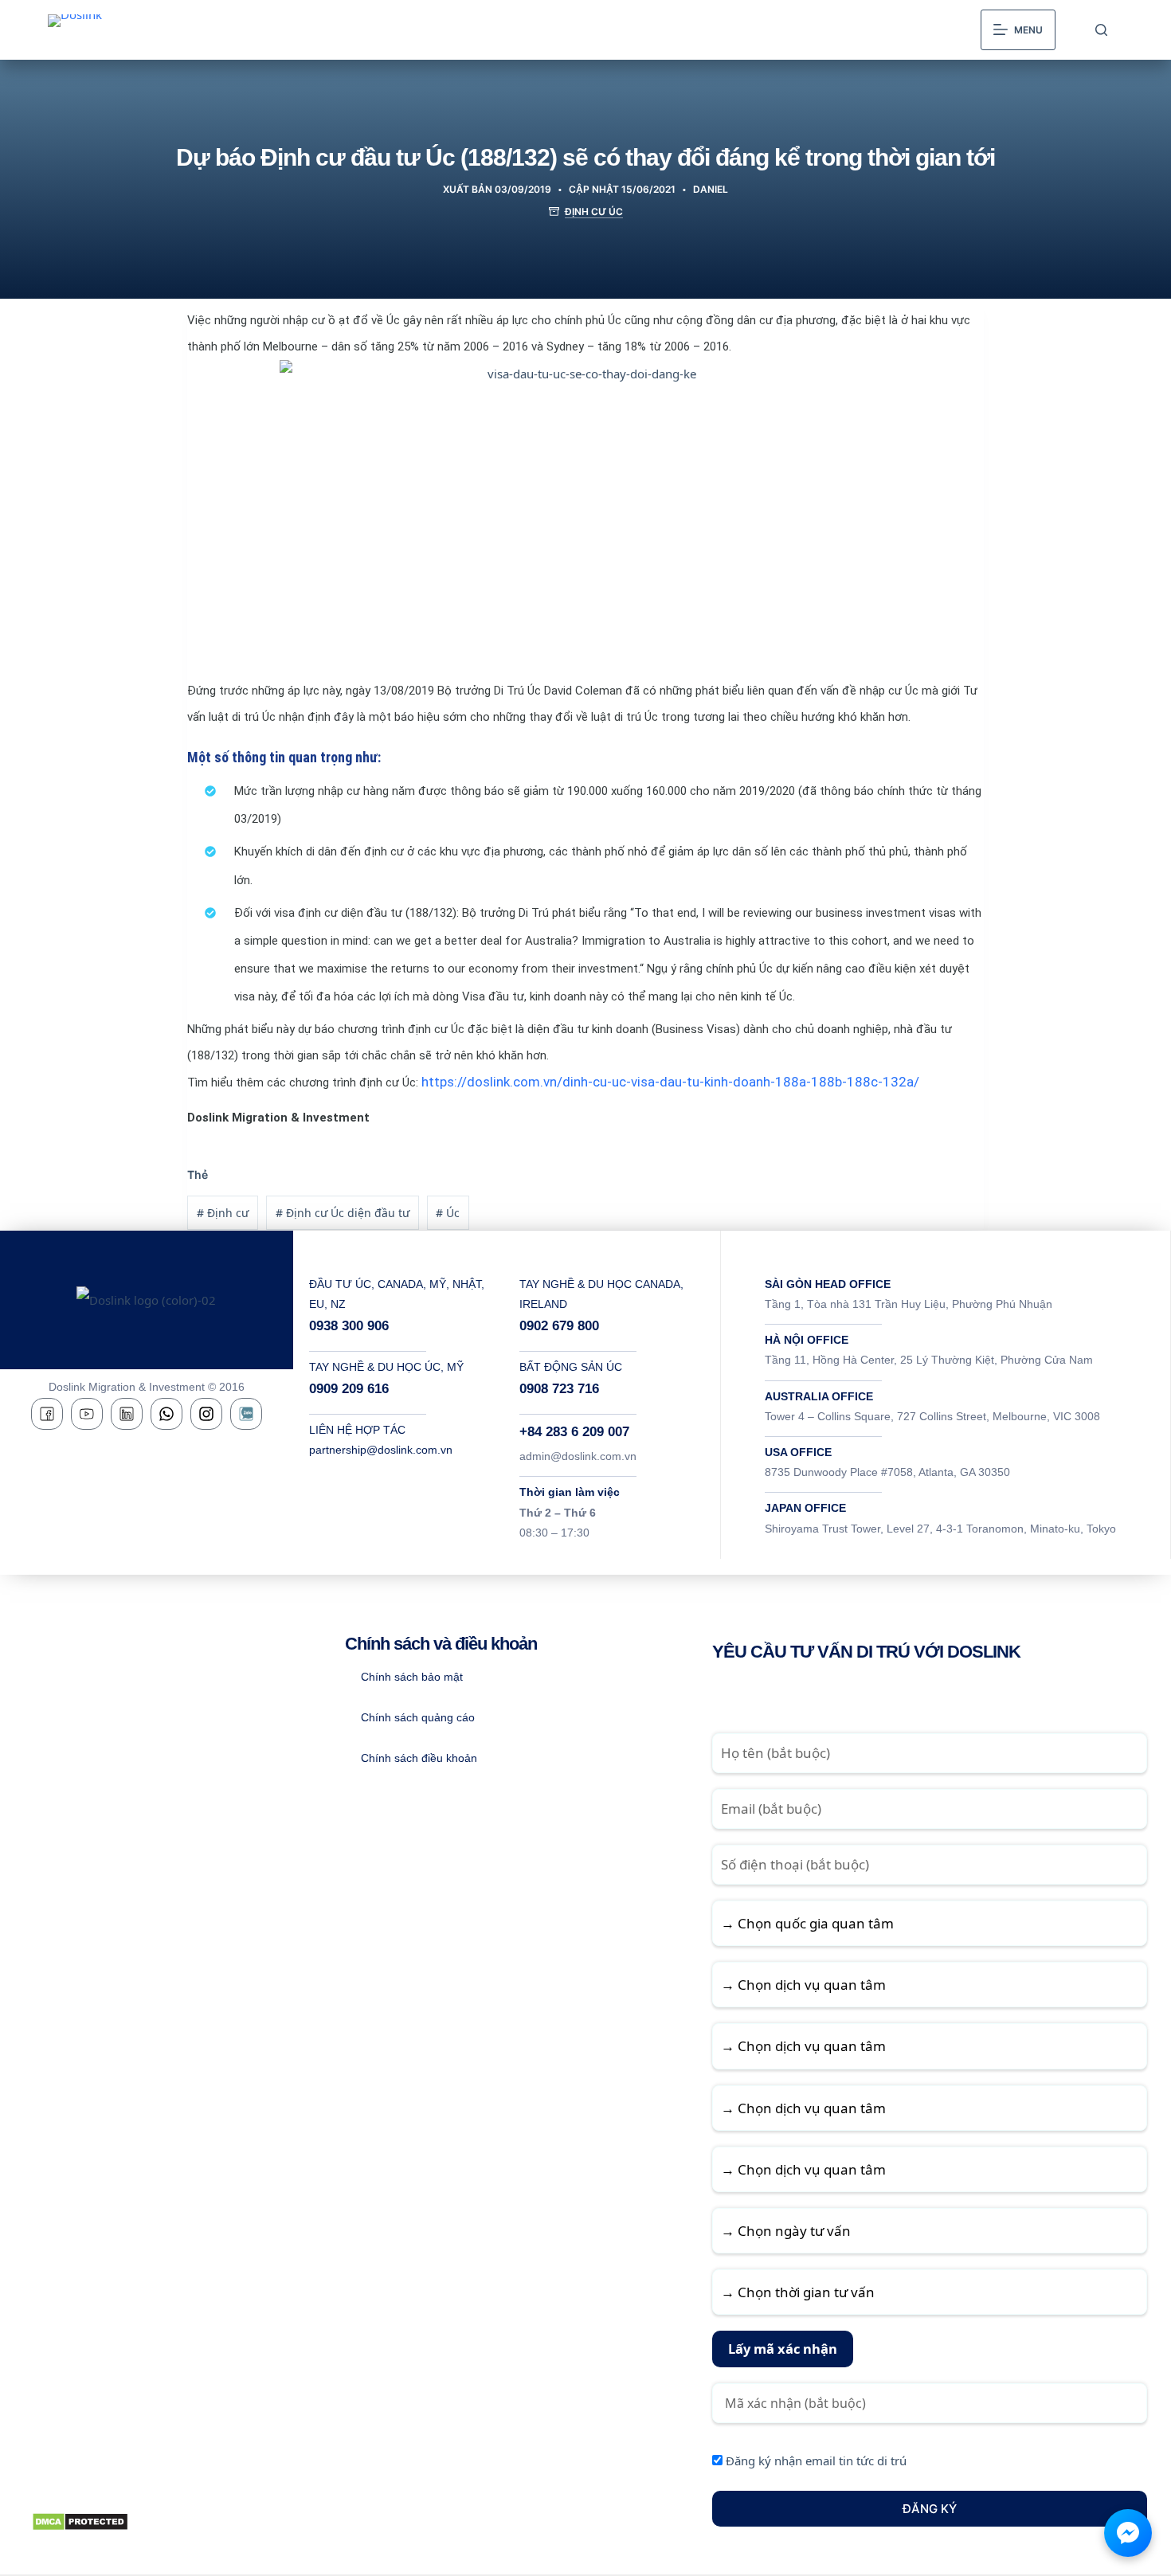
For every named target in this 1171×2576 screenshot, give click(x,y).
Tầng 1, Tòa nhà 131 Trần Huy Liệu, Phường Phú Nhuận (909, 1304)
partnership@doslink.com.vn (381, 1450)
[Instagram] (206, 1414)
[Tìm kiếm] (1101, 30)
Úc (448, 1213)
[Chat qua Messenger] (1128, 2533)
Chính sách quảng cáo (418, 1717)
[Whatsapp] (166, 1414)
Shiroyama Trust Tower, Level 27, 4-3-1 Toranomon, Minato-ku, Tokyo (940, 1529)
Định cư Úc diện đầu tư (343, 1213)
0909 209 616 (349, 1389)
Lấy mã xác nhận (783, 2349)
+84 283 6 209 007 (574, 1432)
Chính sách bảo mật (412, 1677)
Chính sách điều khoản (419, 1758)
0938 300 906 (349, 1326)
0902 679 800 (559, 1326)
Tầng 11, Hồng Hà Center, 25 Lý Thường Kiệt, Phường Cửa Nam (929, 1360)
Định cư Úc (594, 211)
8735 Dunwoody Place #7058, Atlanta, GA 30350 (887, 1472)
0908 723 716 (559, 1389)
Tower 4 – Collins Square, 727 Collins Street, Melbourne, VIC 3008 (932, 1416)
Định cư (223, 1213)
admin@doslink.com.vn (578, 1456)
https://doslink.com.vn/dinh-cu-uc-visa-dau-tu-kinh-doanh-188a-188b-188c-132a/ (670, 1082)
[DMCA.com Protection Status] (80, 2520)
